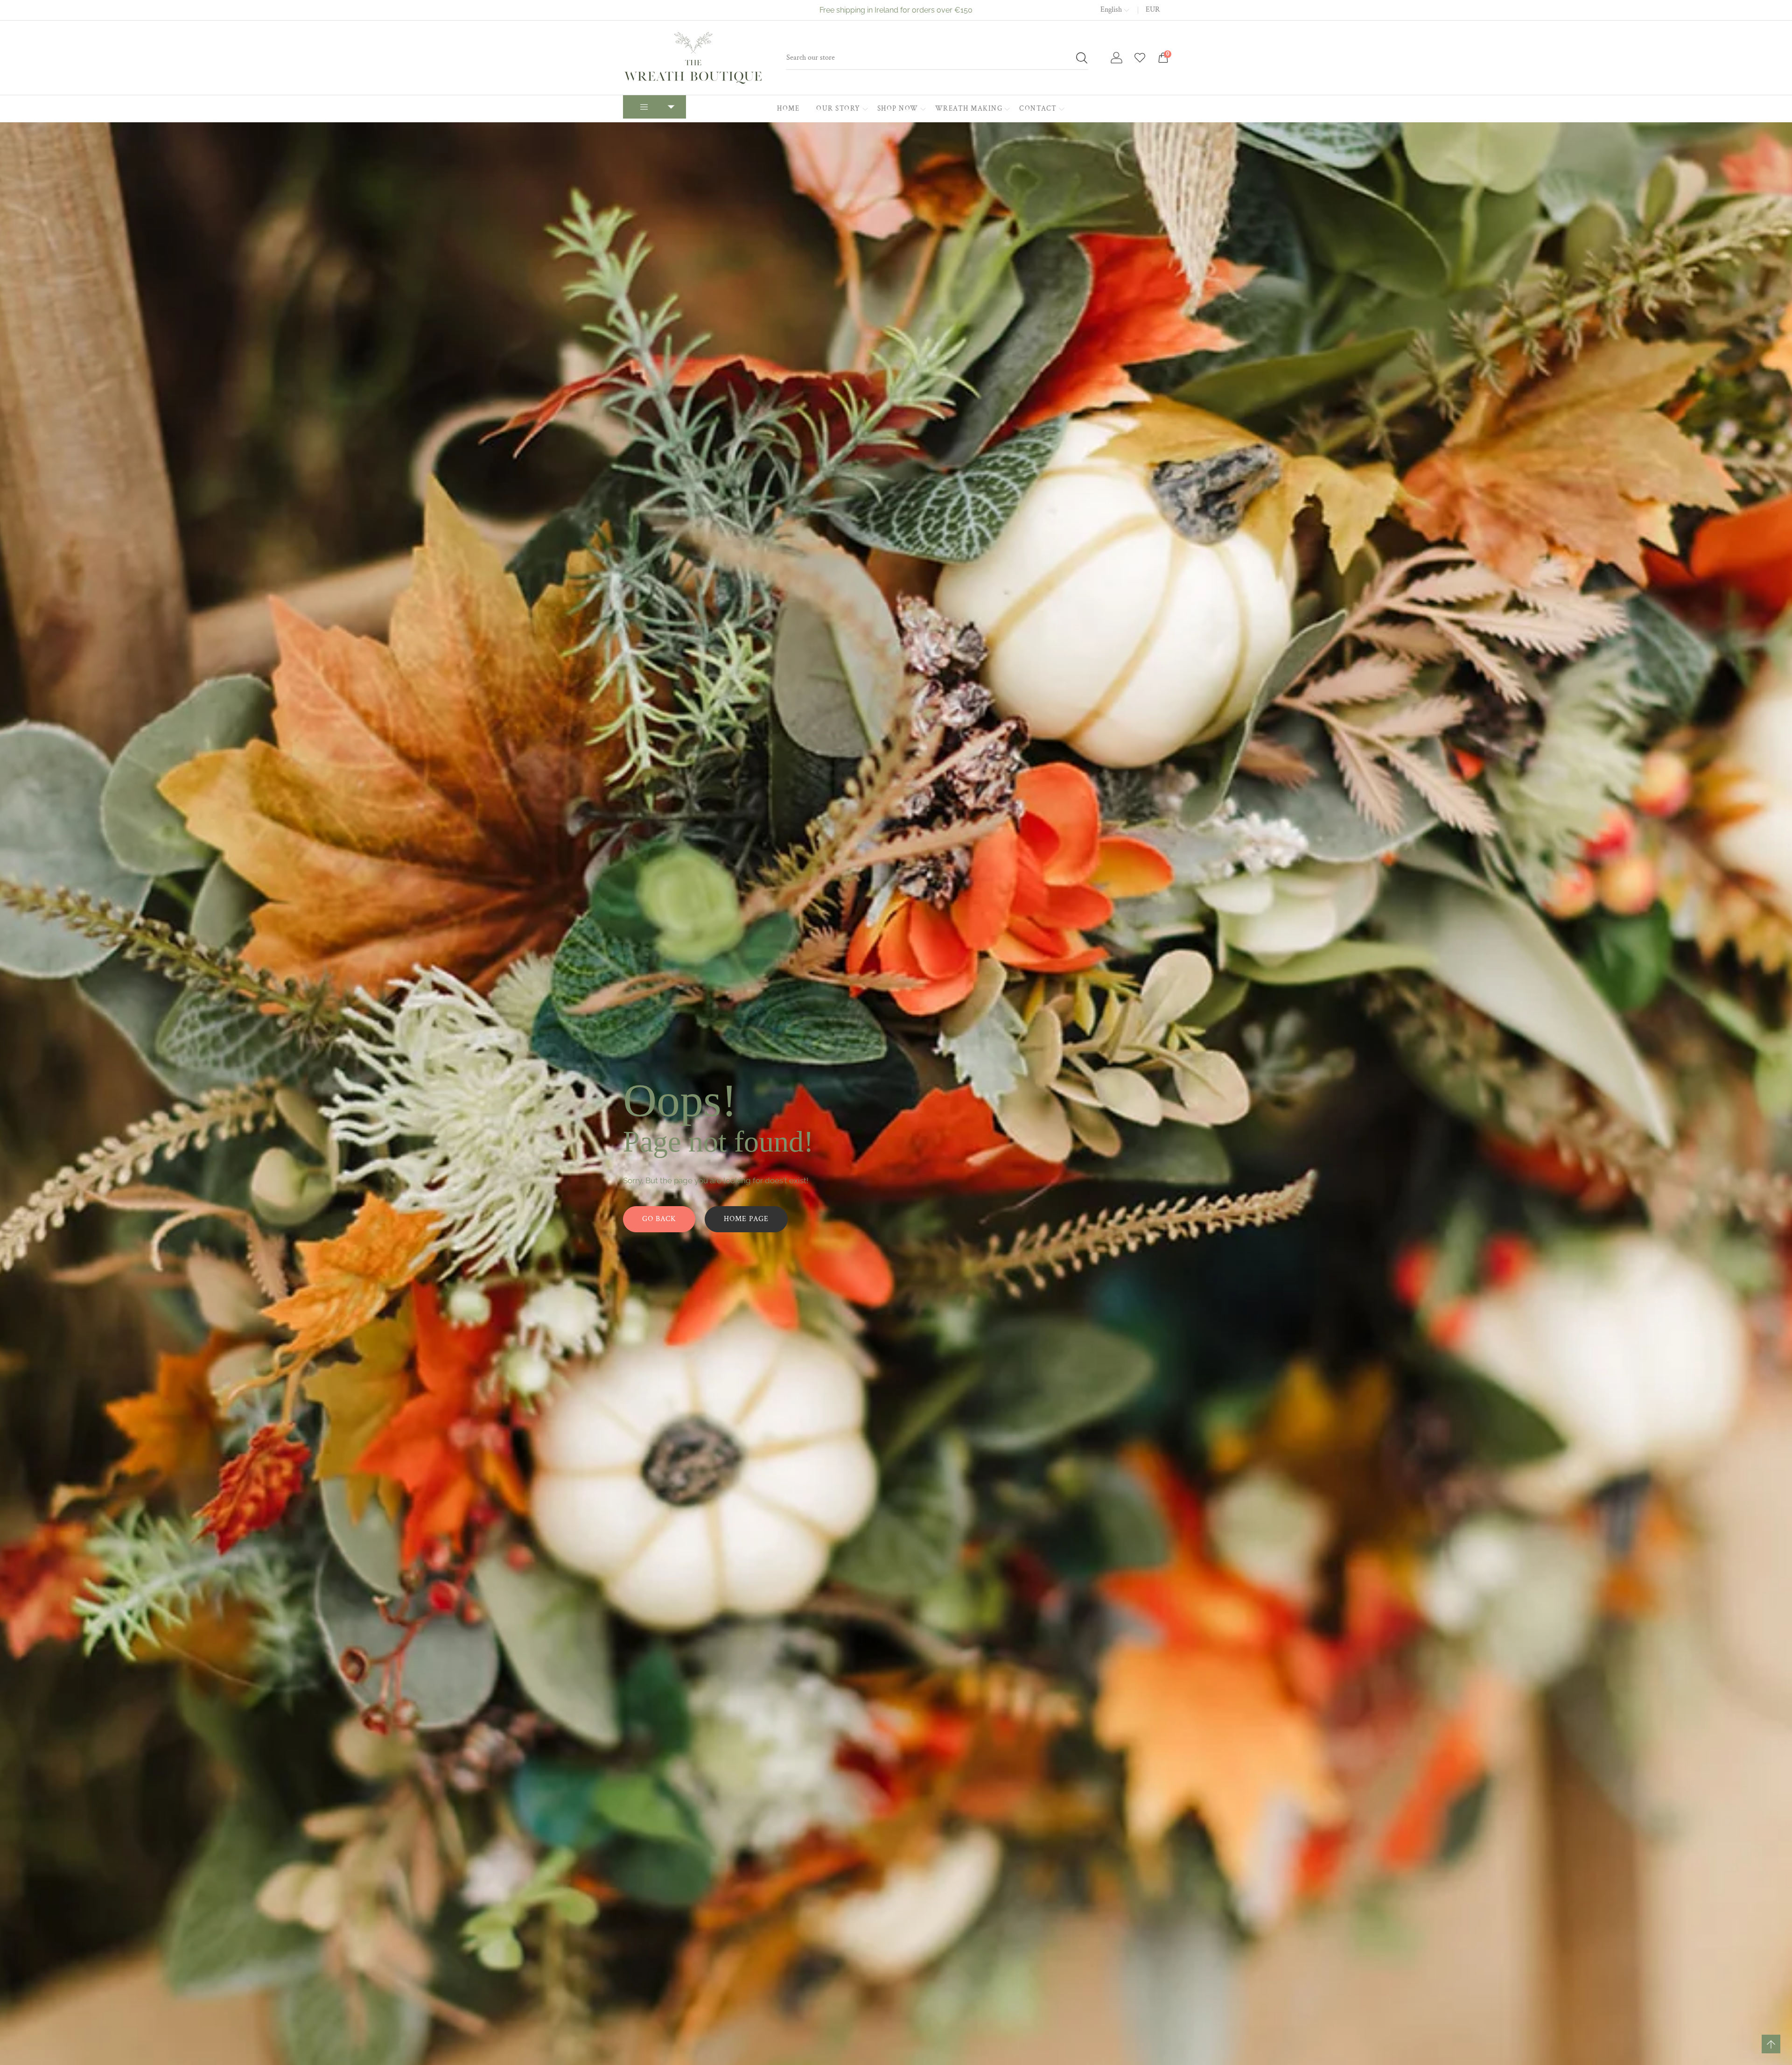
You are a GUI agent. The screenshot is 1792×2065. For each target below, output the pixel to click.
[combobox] (937, 58)
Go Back (659, 1219)
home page (746, 1219)
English (1111, 10)
